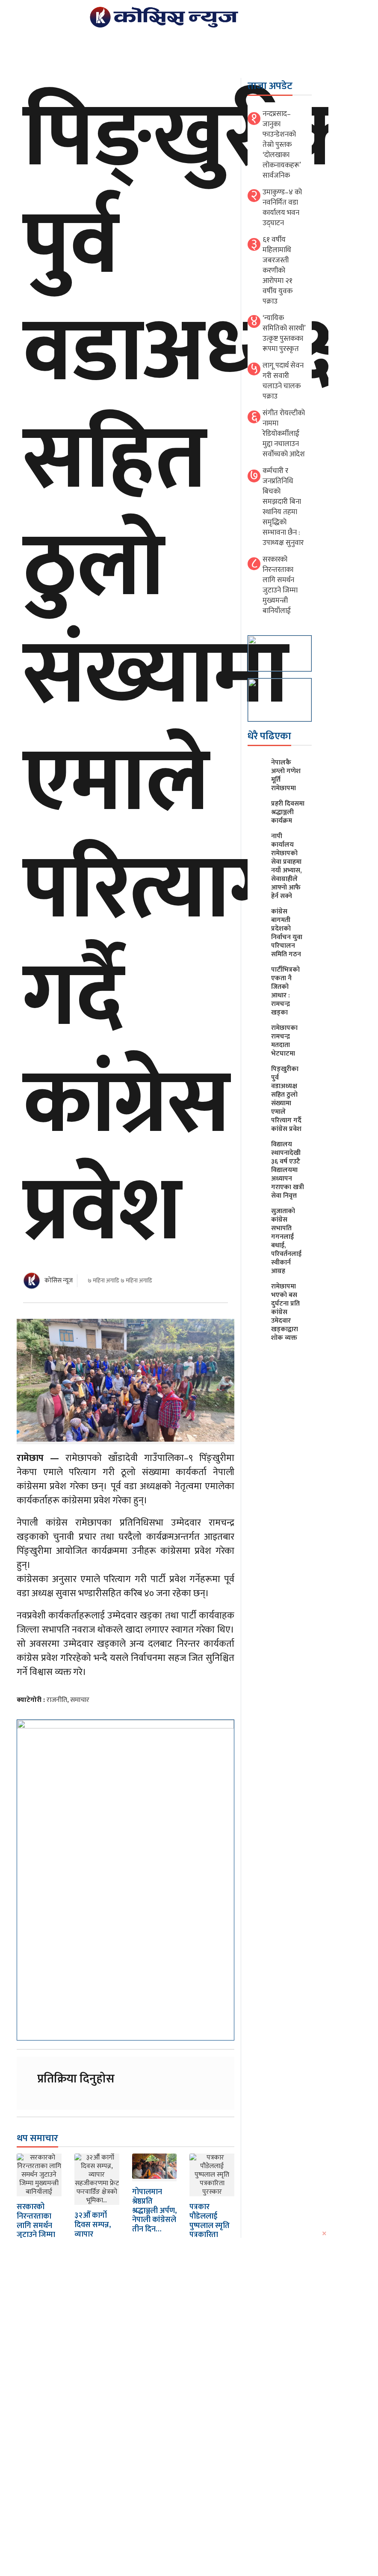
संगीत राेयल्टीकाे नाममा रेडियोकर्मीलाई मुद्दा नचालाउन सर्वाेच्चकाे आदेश (284, 434)
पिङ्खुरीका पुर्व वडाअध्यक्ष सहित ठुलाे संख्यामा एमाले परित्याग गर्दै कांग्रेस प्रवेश (286, 1099)
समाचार (80, 1700)
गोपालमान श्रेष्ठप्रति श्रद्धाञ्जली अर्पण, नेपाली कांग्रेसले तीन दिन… (154, 2210)
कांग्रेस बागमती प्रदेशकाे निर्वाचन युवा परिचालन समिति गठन (287, 933)
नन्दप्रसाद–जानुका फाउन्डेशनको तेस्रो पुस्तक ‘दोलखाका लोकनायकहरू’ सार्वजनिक (282, 145)
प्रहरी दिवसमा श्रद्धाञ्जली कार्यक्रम (288, 812)
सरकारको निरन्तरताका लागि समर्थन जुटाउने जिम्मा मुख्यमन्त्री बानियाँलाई (36, 2230)
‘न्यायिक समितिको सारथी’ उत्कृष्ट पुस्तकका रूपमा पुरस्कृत (284, 333)
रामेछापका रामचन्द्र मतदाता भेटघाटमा (284, 1041)
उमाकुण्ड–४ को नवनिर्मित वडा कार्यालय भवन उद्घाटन (282, 208)
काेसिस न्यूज (59, 1281)
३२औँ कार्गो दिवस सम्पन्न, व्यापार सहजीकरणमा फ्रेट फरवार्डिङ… (94, 2239)
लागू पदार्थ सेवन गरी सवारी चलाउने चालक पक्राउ (283, 381)
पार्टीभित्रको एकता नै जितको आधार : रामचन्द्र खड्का (285, 991)
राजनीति (57, 1700)
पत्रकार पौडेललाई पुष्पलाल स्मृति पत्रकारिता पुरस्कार (210, 2225)
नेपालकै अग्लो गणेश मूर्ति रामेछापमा (286, 775)
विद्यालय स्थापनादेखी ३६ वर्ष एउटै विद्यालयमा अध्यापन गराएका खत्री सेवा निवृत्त (288, 1170)
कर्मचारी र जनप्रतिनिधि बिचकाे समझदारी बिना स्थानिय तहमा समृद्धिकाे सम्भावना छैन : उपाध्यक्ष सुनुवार (283, 507)
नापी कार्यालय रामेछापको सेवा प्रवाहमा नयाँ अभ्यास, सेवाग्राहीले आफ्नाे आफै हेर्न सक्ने (286, 866)
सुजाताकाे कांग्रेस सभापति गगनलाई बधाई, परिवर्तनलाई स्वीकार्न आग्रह (286, 1241)
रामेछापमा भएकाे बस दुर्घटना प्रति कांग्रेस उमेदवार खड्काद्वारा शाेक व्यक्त (285, 1312)
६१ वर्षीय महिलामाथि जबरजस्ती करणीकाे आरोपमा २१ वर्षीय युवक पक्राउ (278, 271)
